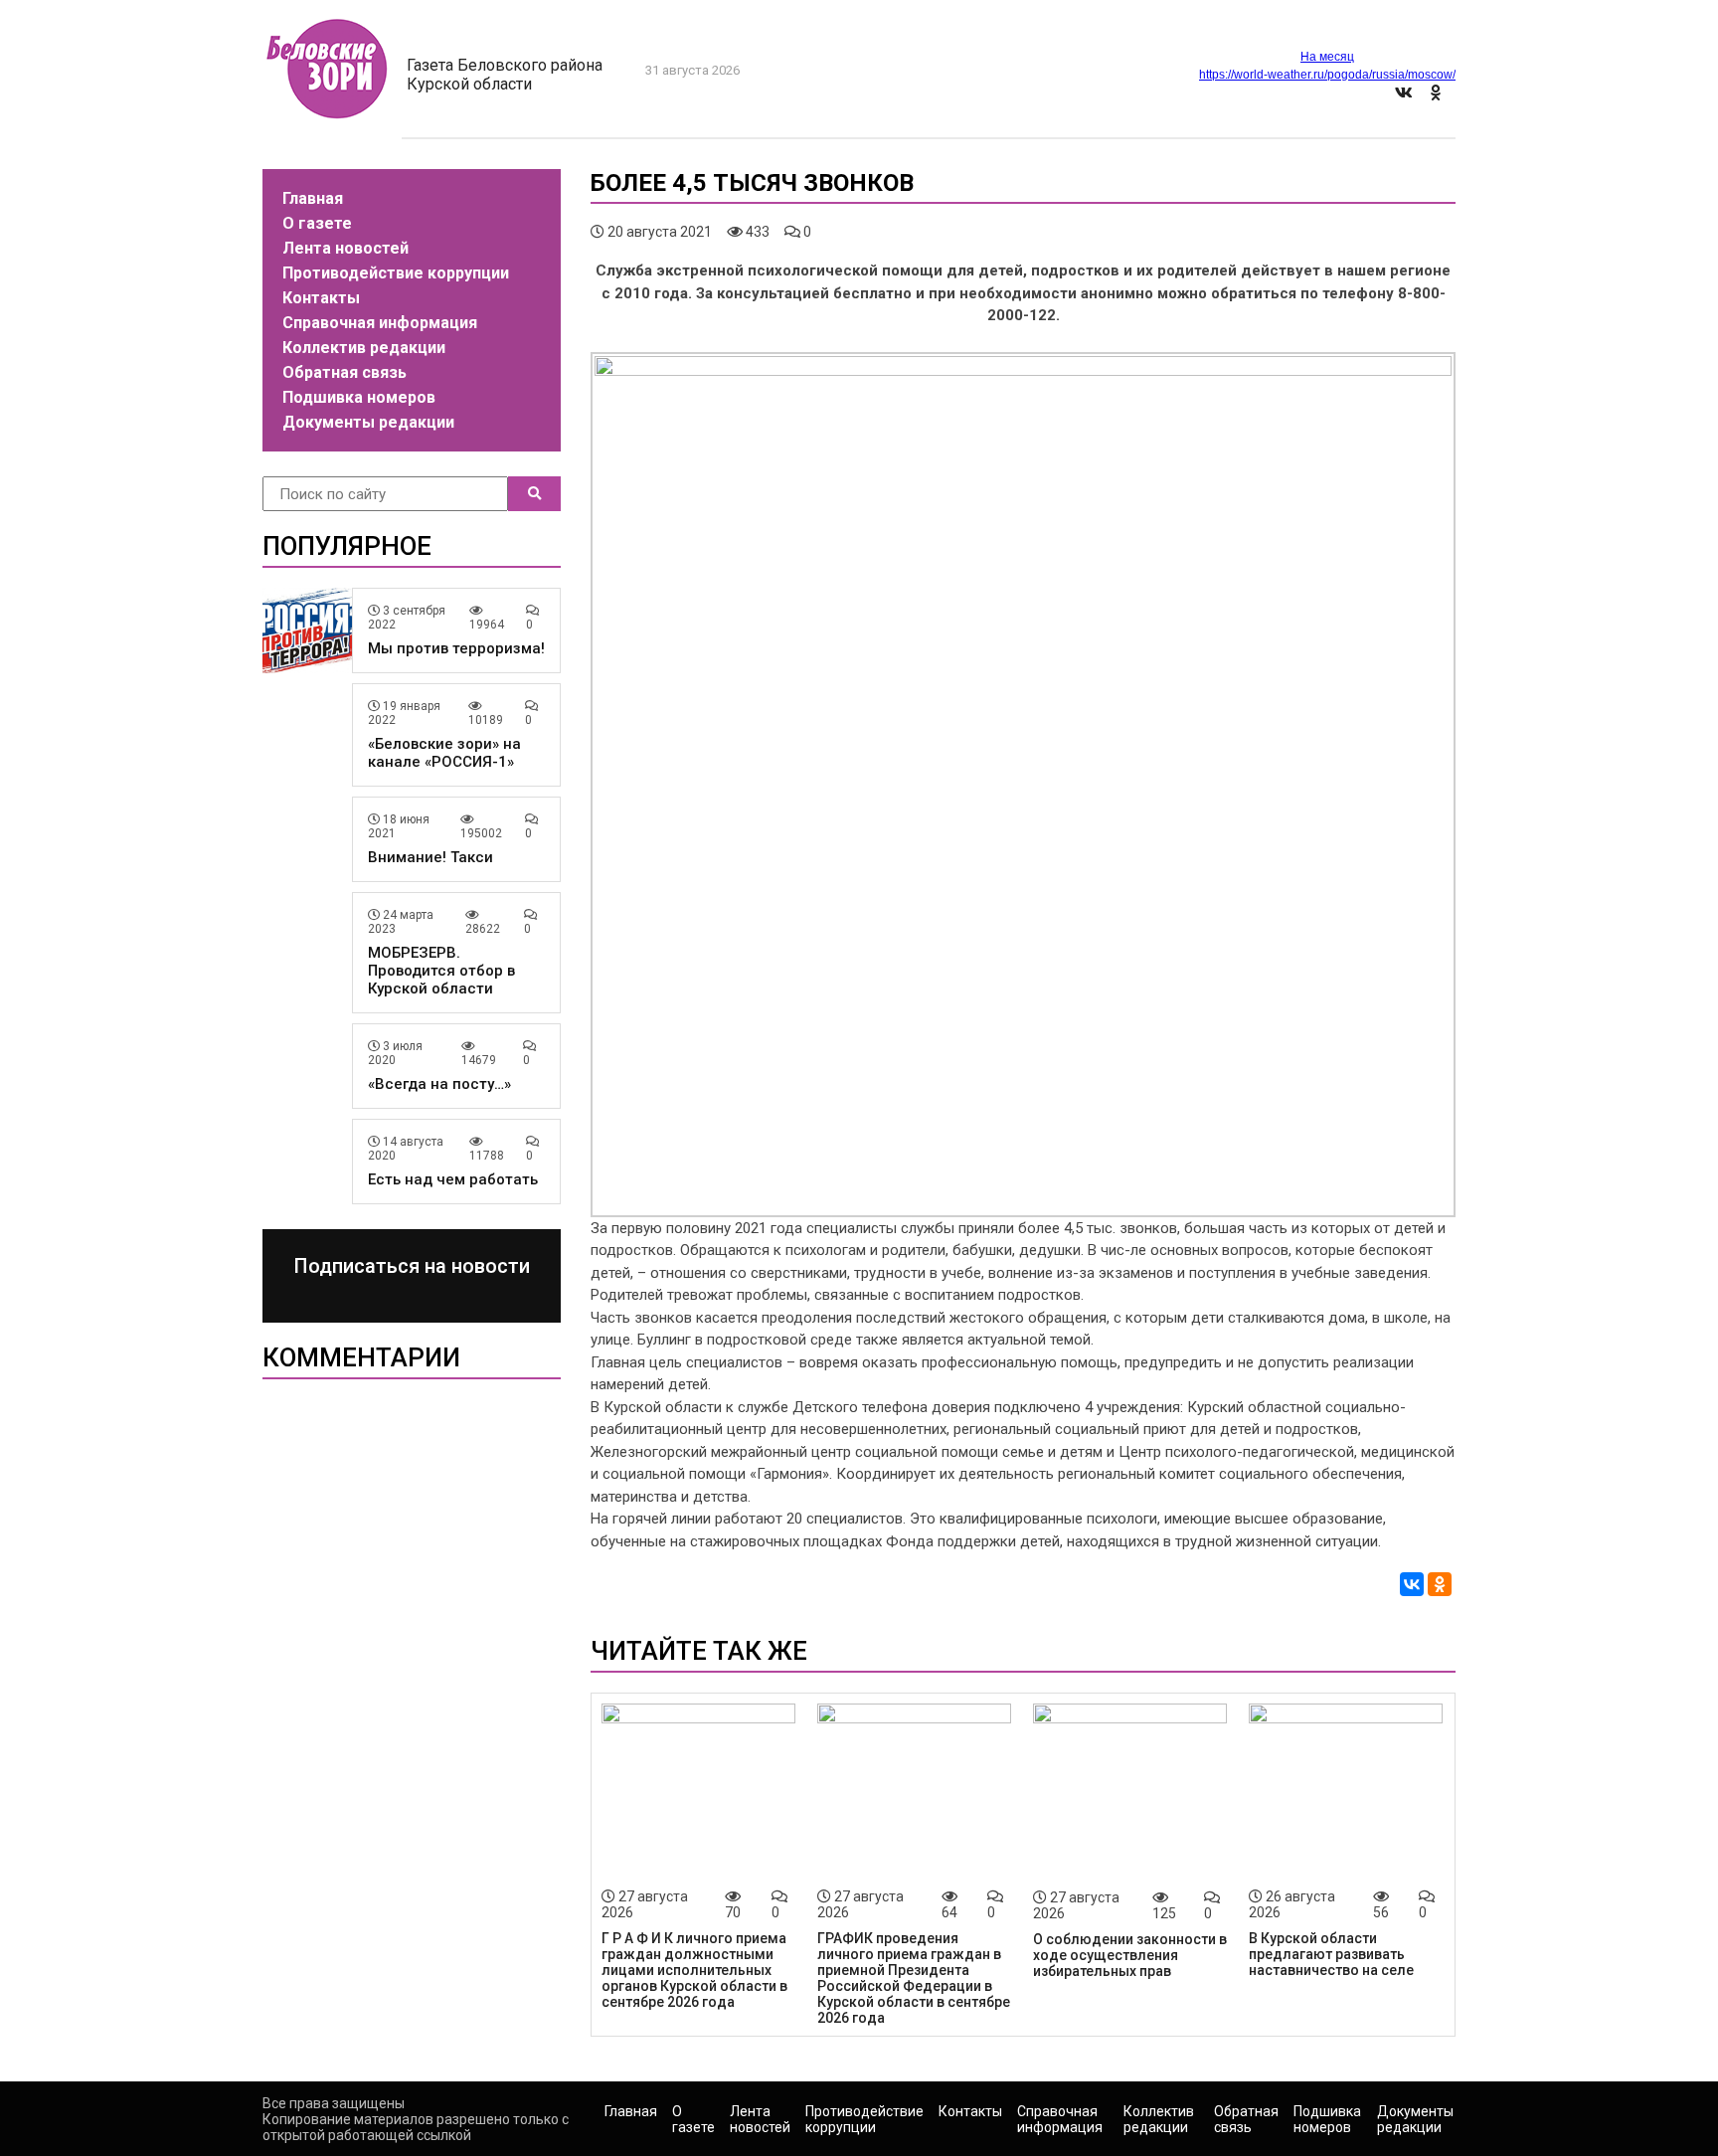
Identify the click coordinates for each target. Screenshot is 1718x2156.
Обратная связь (344, 372)
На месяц (1327, 57)
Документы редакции (368, 422)
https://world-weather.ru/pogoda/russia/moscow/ (1327, 75)
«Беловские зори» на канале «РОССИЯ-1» (444, 753)
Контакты (321, 298)
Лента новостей (345, 248)
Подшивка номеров (359, 397)
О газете (317, 223)
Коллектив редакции (364, 348)
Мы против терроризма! (456, 648)
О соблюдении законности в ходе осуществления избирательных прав (1130, 1955)
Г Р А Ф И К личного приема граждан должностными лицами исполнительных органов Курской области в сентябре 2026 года (694, 1970)
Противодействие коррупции (396, 273)
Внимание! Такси (430, 857)
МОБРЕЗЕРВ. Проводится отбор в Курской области (441, 971)
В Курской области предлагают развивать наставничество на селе (1331, 1954)
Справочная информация (380, 323)
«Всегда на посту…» (439, 1084)
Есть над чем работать (453, 1179)
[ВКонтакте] (1412, 1584)
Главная (313, 198)
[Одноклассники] (1440, 1584)
